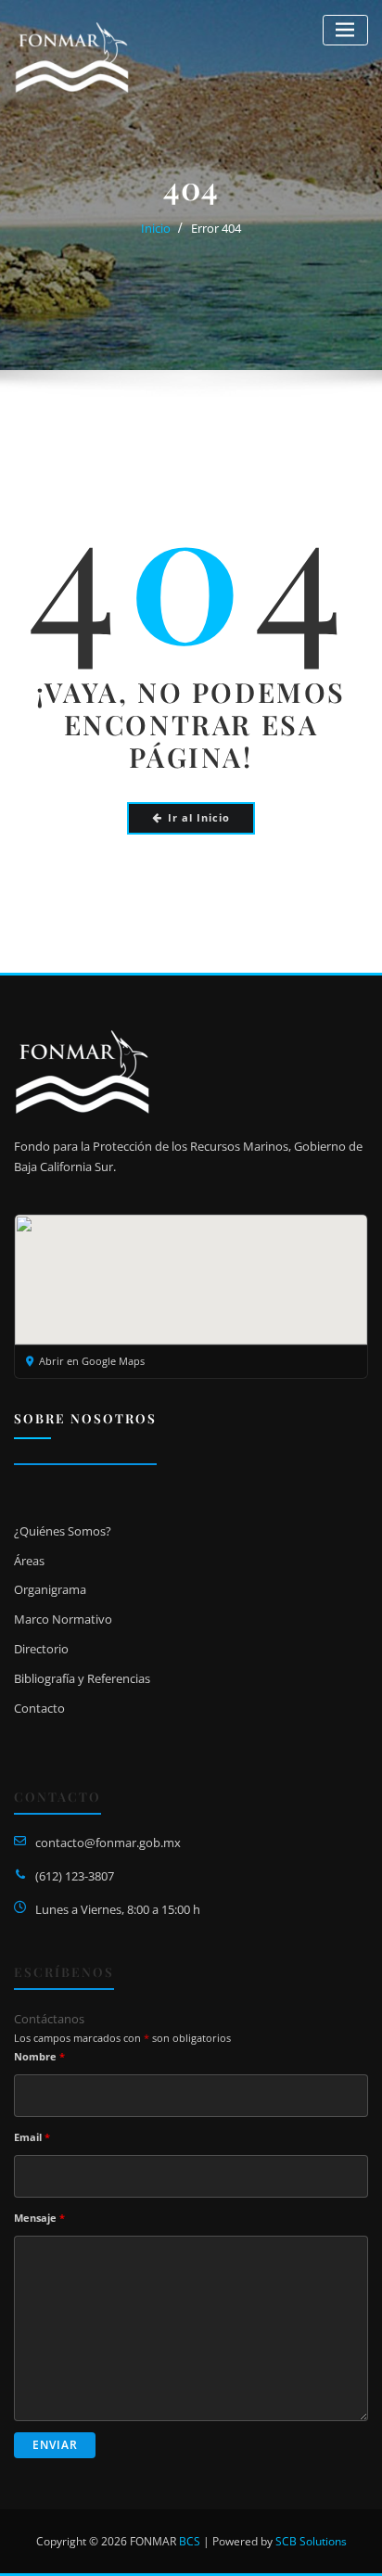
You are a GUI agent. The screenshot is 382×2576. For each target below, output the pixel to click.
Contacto (39, 1708)
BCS (190, 2541)
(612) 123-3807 (75, 1876)
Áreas (29, 1561)
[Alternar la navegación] (345, 30)
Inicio (156, 228)
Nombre (39, 2056)
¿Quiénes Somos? (63, 1531)
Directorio (41, 1649)
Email (32, 2137)
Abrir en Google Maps (92, 1361)
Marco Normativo (63, 1619)
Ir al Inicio (199, 817)
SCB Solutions (311, 2541)
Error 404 (216, 228)
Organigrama (50, 1589)
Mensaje (39, 2218)
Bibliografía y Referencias (82, 1678)
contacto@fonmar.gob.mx (108, 1843)
